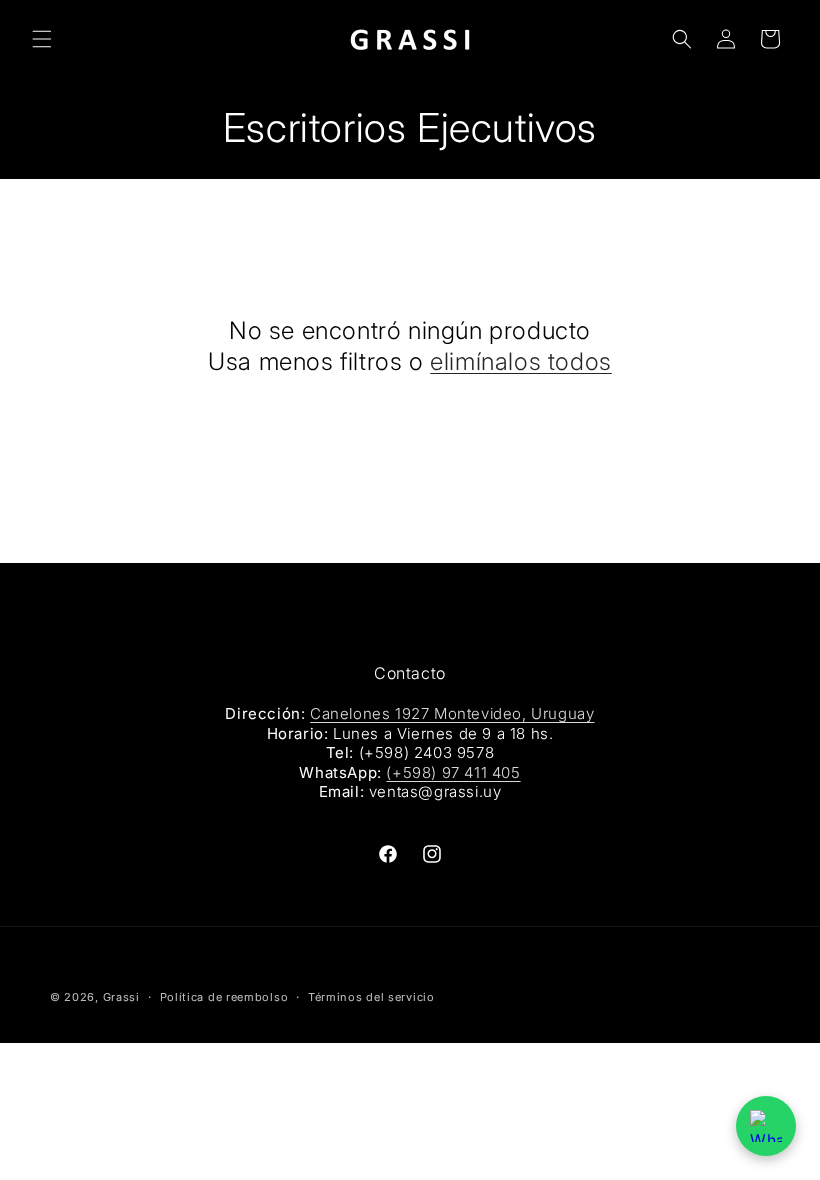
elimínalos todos (521, 361)
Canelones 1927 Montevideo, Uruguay (452, 713)
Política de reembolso (224, 997)
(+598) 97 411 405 (453, 772)
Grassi (121, 997)
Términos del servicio (371, 997)
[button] (42, 39)
